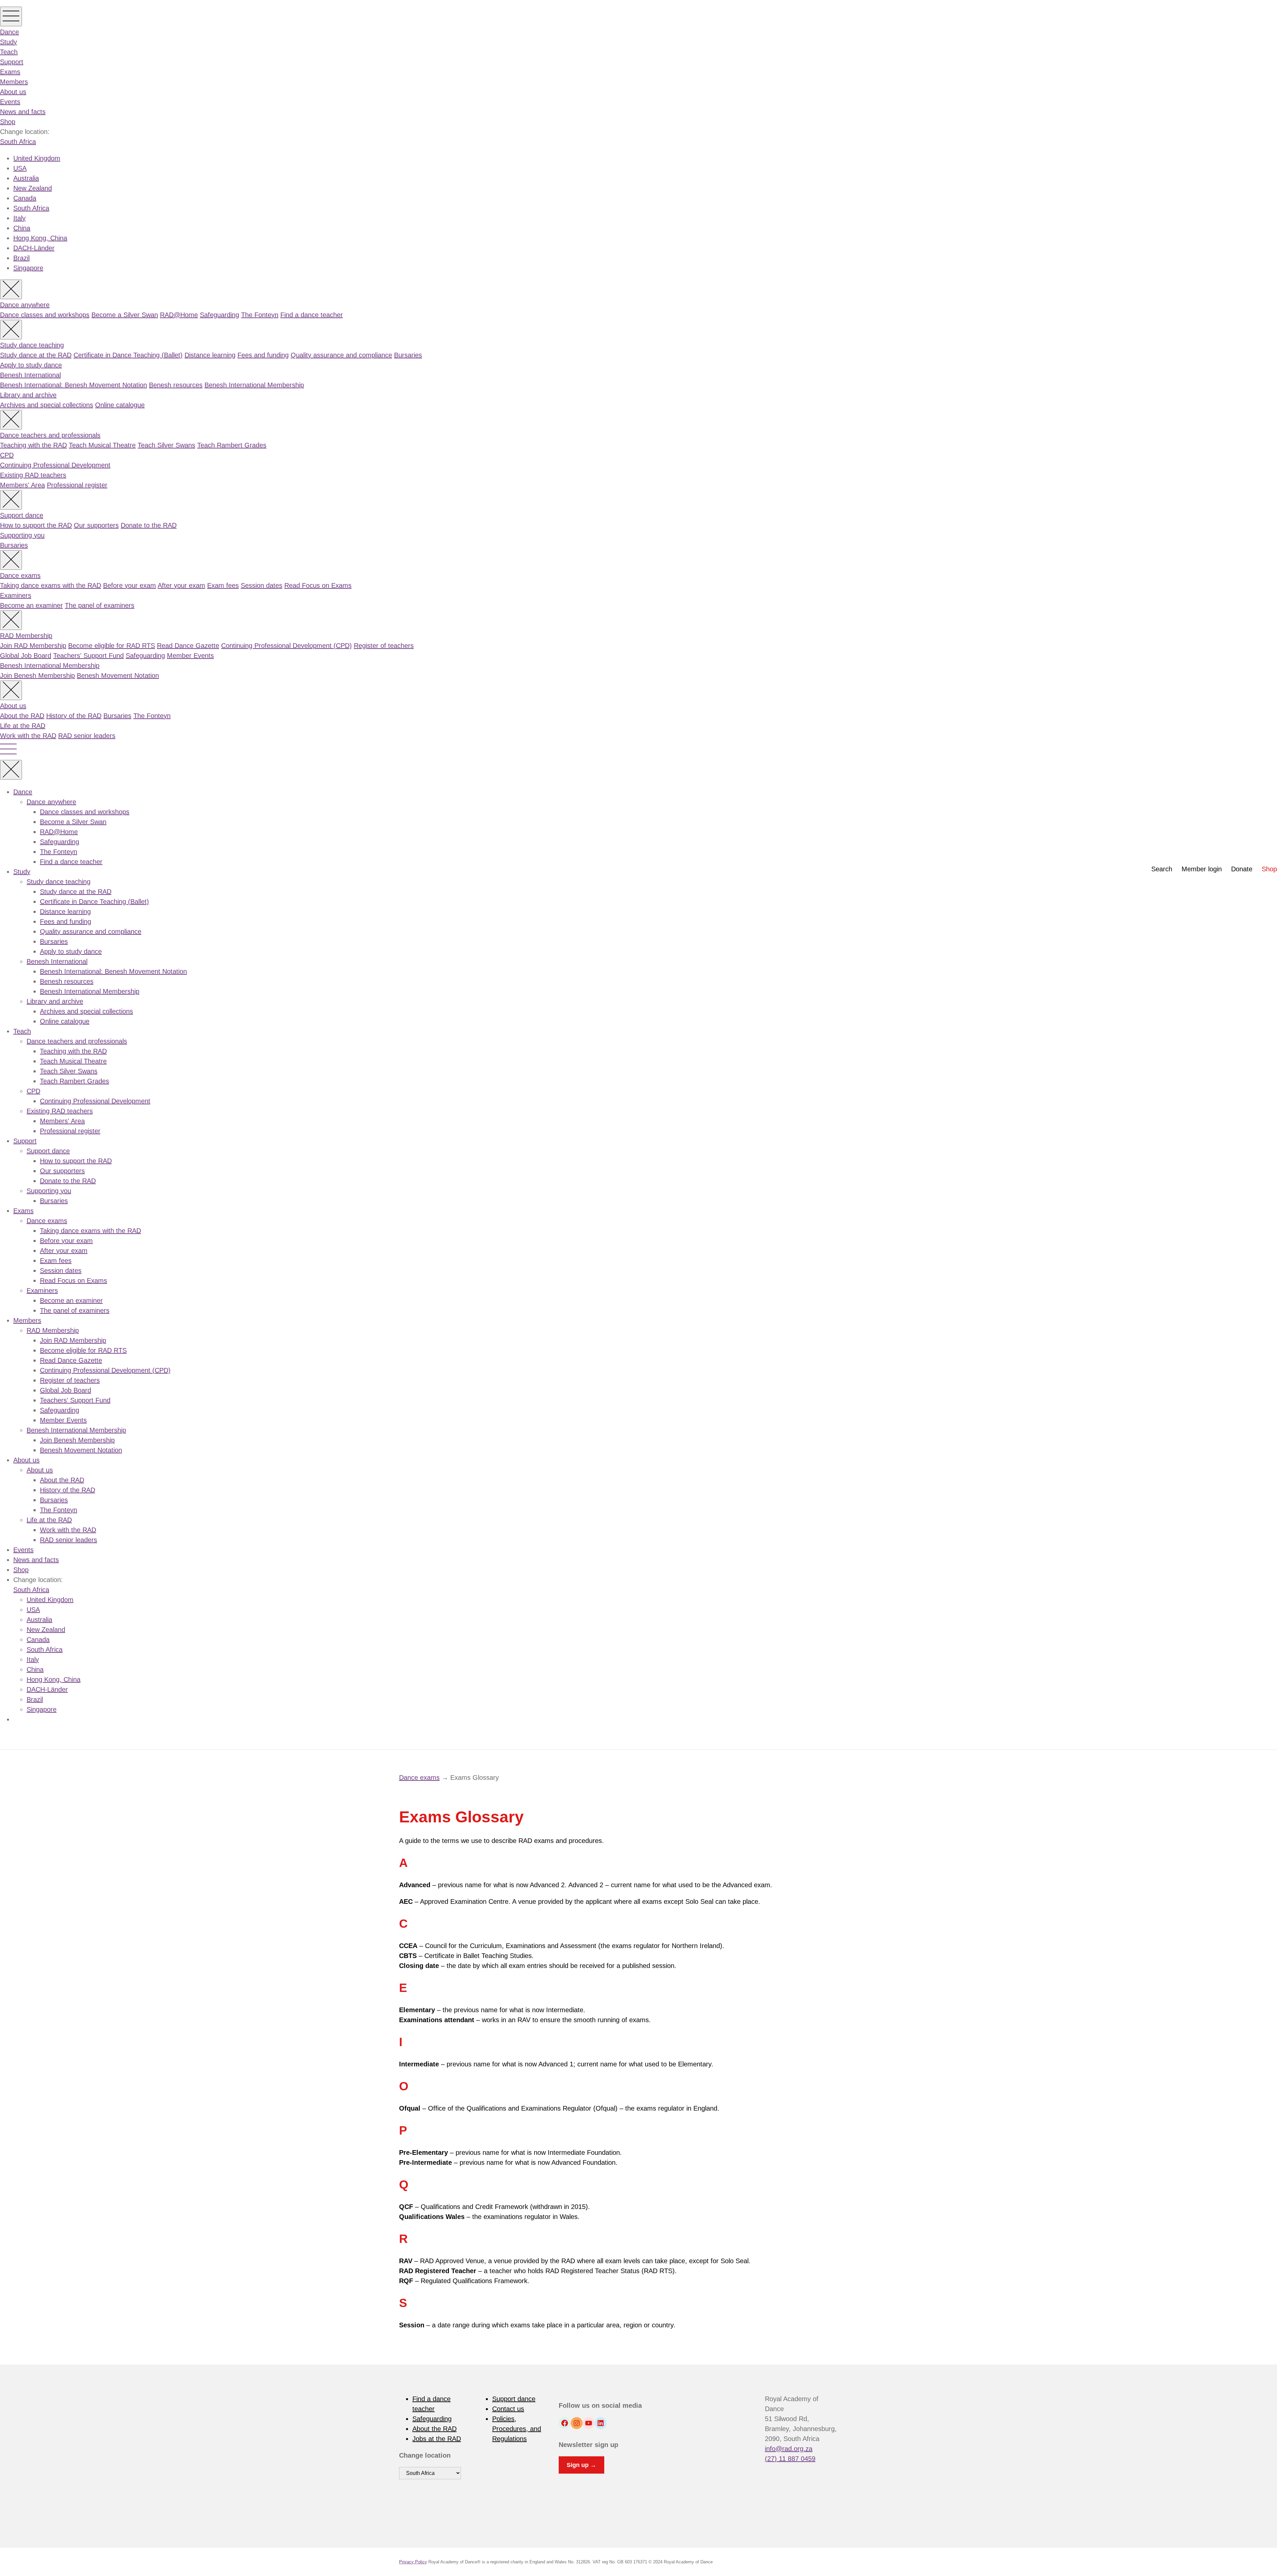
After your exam (181, 585)
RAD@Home (179, 315)
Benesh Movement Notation (118, 675)
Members (14, 82)
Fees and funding (263, 355)
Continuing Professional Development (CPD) (286, 646)
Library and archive (28, 395)
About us (13, 92)
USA (20, 168)
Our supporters (96, 525)
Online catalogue (120, 405)
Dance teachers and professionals (50, 435)
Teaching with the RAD (33, 445)
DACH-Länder (34, 248)
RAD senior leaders (87, 736)
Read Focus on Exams (318, 585)
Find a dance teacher (312, 315)
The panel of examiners (100, 605)
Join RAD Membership (33, 646)
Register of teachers (384, 646)
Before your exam (130, 585)
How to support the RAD (36, 525)
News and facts (23, 112)
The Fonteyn (260, 315)
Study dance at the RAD (36, 355)
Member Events (190, 656)
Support (12, 62)
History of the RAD (74, 716)
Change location (425, 2455)
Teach (9, 52)
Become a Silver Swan (125, 315)
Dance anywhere (25, 305)
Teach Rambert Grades (232, 445)
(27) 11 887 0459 (790, 2459)
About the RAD (22, 716)
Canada (25, 198)
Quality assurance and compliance (341, 355)
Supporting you (22, 535)
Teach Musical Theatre (102, 445)
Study (8, 42)
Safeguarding (219, 315)
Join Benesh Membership (37, 675)
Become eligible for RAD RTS (112, 646)
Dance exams (20, 575)
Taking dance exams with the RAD (51, 585)
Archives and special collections (47, 405)
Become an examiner (31, 605)
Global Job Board (26, 656)
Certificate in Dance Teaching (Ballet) (128, 355)
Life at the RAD (23, 726)
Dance (9, 32)
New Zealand (33, 188)
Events (10, 102)
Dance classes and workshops (45, 315)
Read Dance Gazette (188, 646)
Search (1162, 869)
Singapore (28, 268)
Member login (1202, 869)
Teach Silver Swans (166, 445)
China (22, 228)
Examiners (16, 595)
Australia (26, 178)
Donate (1242, 869)
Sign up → (581, 2465)
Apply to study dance (31, 365)
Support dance (22, 515)
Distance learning (210, 355)
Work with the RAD (28, 736)
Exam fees (223, 585)
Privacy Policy (413, 2562)
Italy (19, 218)
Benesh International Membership (254, 385)
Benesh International (30, 375)
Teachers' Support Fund (88, 656)
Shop (8, 122)
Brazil (21, 258)
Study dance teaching (32, 345)
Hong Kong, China (40, 238)
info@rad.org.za (789, 2449)
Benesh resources (176, 385)
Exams (10, 72)
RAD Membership (26, 636)
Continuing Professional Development (55, 465)
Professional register (77, 485)
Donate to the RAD (149, 525)
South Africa (18, 142)
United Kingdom (37, 158)
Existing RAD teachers (33, 475)
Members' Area (22, 485)
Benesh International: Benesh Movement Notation (73, 385)
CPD (7, 455)
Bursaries (408, 355)
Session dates (262, 585)
